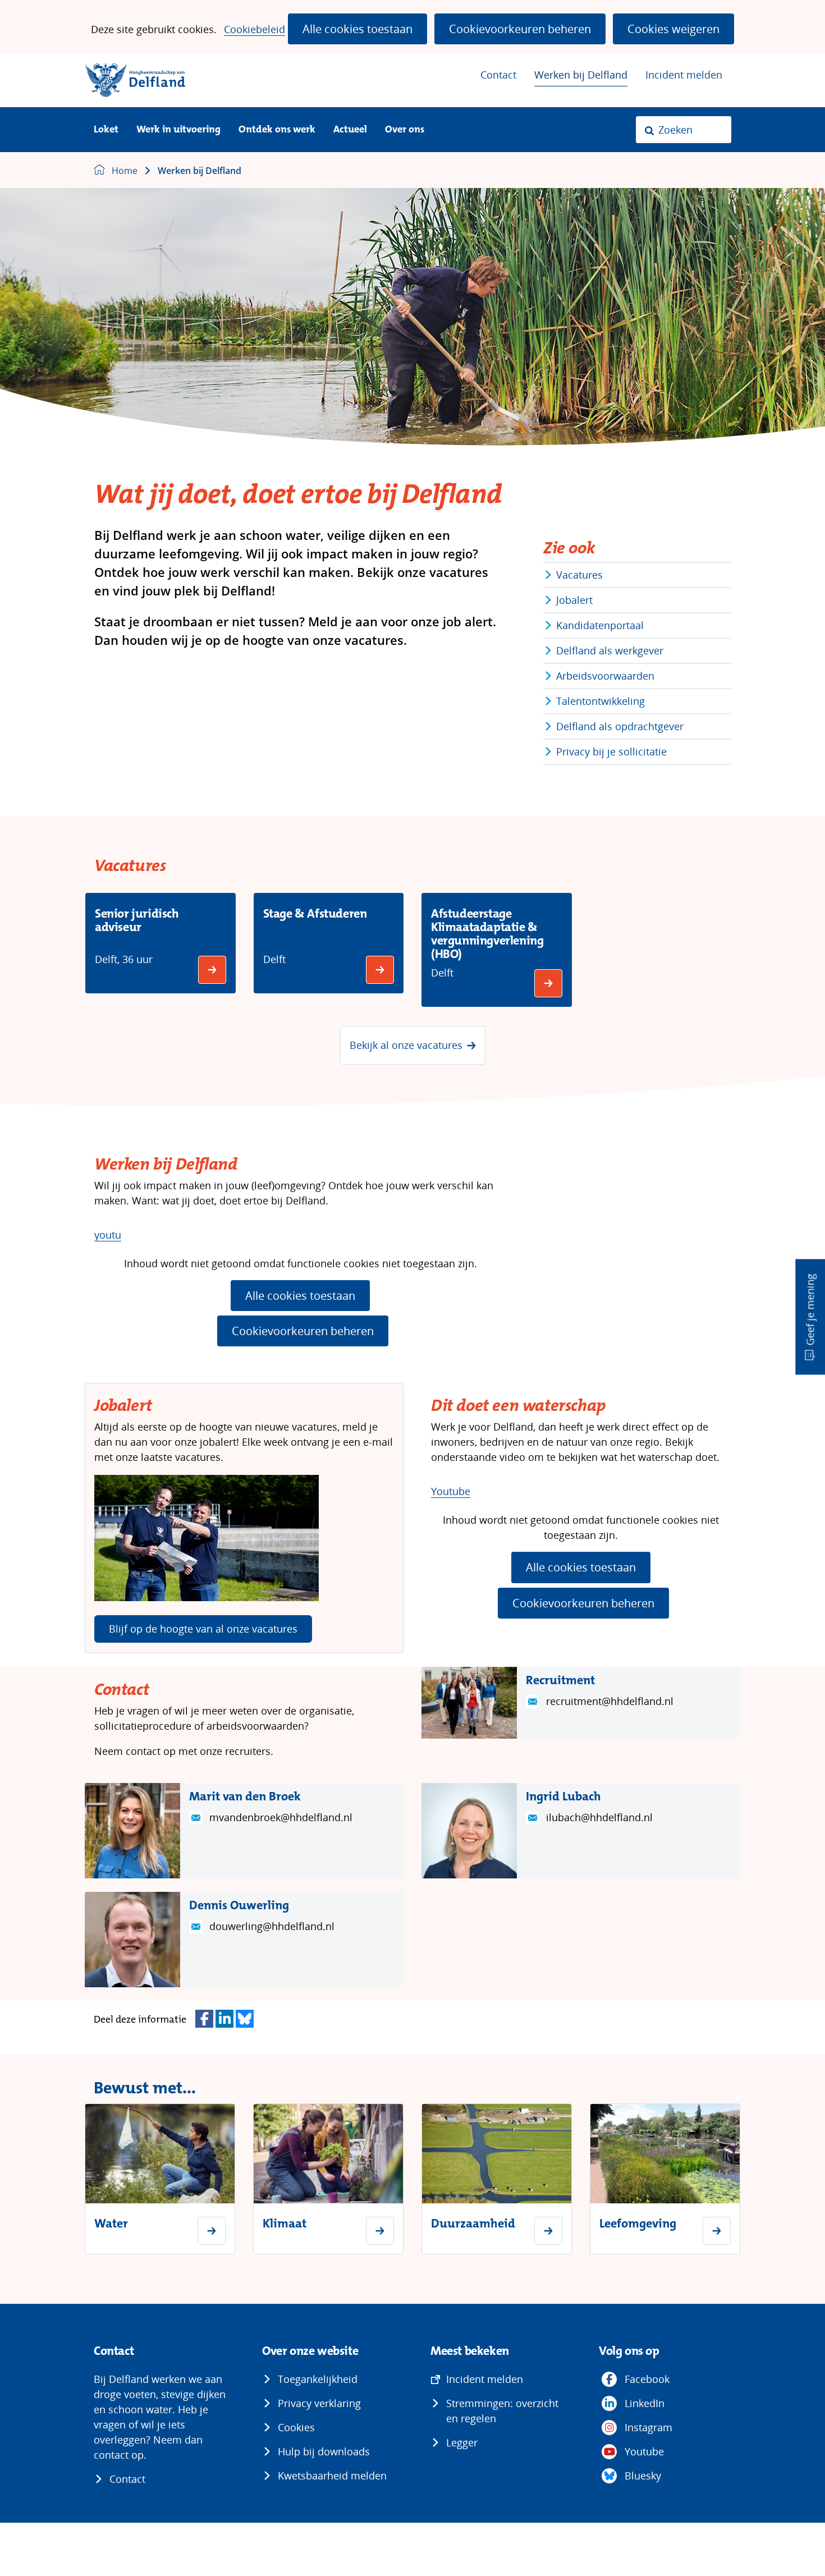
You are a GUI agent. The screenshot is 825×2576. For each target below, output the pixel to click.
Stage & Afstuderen (315, 913)
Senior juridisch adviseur (137, 920)
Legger (462, 2442)
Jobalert (574, 600)
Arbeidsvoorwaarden (605, 676)
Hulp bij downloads (324, 2451)
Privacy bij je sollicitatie (611, 751)
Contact (498, 75)
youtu (108, 1235)
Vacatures (579, 575)
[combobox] (684, 130)
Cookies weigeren (673, 29)
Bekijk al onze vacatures (406, 1045)
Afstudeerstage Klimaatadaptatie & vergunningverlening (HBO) (487, 934)
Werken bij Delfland (581, 75)
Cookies (296, 2427)
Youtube (451, 1491)
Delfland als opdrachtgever (620, 726)
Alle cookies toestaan (357, 29)
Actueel (350, 130)
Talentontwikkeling (601, 701)
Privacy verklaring (319, 2403)
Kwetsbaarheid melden (332, 2476)
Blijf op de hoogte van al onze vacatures (203, 1629)
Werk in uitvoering (178, 130)
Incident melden (684, 75)
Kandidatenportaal (600, 625)
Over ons (405, 130)
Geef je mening (810, 1310)
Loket (106, 130)
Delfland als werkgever (610, 650)
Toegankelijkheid (318, 2379)
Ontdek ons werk (277, 130)
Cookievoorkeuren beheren (520, 29)
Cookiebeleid (255, 29)
